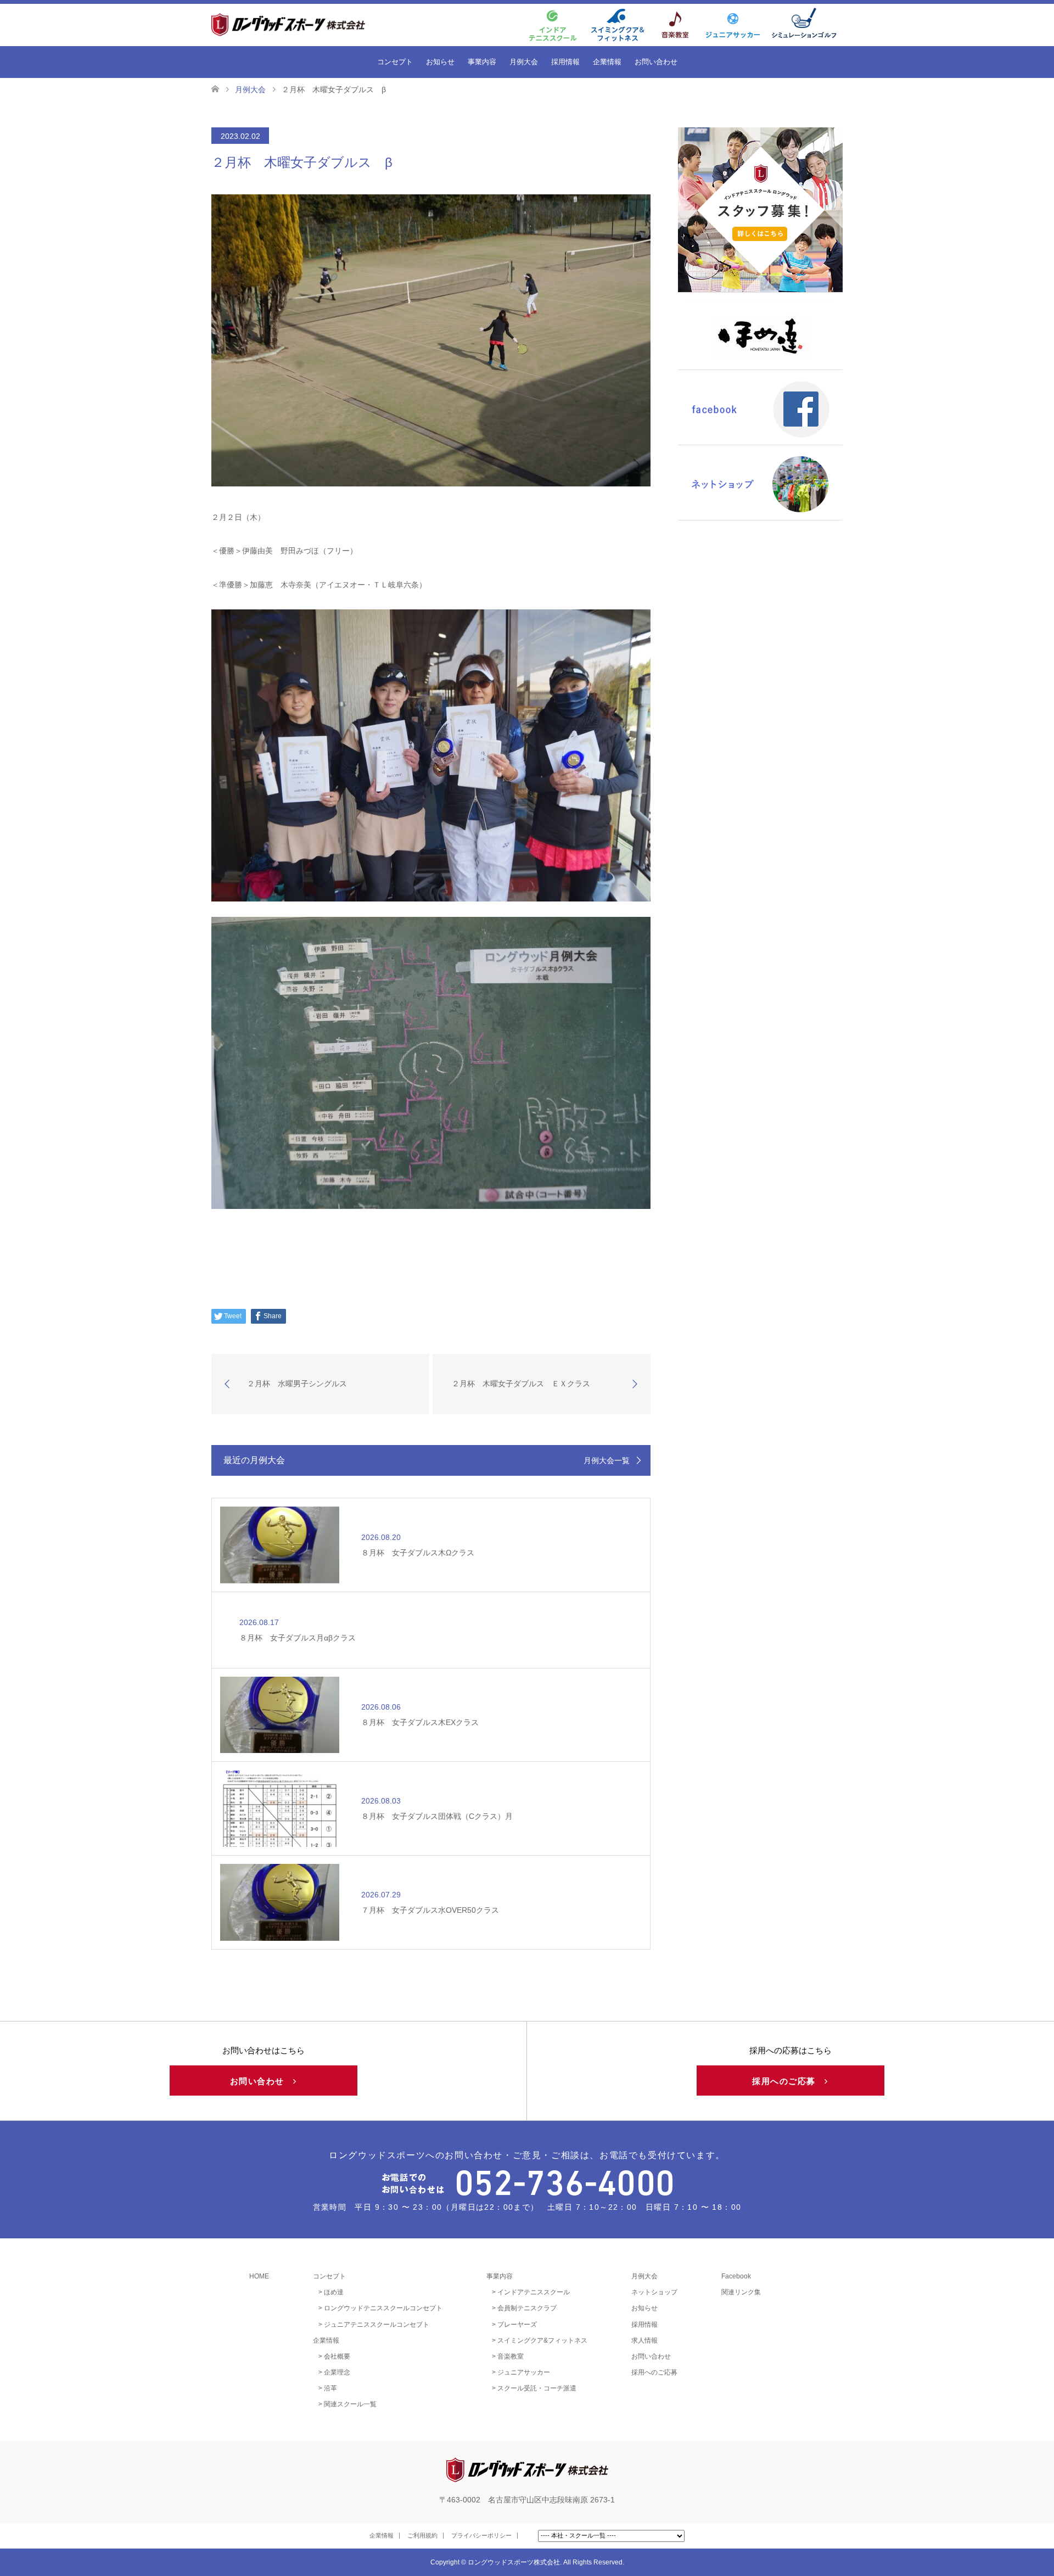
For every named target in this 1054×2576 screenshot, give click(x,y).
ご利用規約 (422, 2535)
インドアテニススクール (534, 2292)
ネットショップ (654, 2292)
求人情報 (644, 2340)
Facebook (736, 2276)
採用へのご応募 (788, 2081)
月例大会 (524, 62)
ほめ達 (334, 2292)
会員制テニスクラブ (527, 2308)
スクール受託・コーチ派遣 (537, 2388)
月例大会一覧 (607, 1460)
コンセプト (395, 62)
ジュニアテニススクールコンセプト (377, 2325)
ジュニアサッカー (524, 2372)
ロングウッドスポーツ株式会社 (514, 2562)
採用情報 (565, 62)
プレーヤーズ (517, 2325)
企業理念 (337, 2372)
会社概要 (337, 2356)
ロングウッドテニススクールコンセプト (383, 2308)
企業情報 (607, 62)
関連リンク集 (741, 2292)
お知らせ (440, 62)
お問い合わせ (656, 62)
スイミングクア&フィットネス (542, 2340)
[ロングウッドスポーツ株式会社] (307, 24)
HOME (259, 2276)
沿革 (330, 2388)
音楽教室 (511, 2356)
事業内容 (482, 62)
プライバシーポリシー (481, 2535)
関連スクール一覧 (350, 2404)
